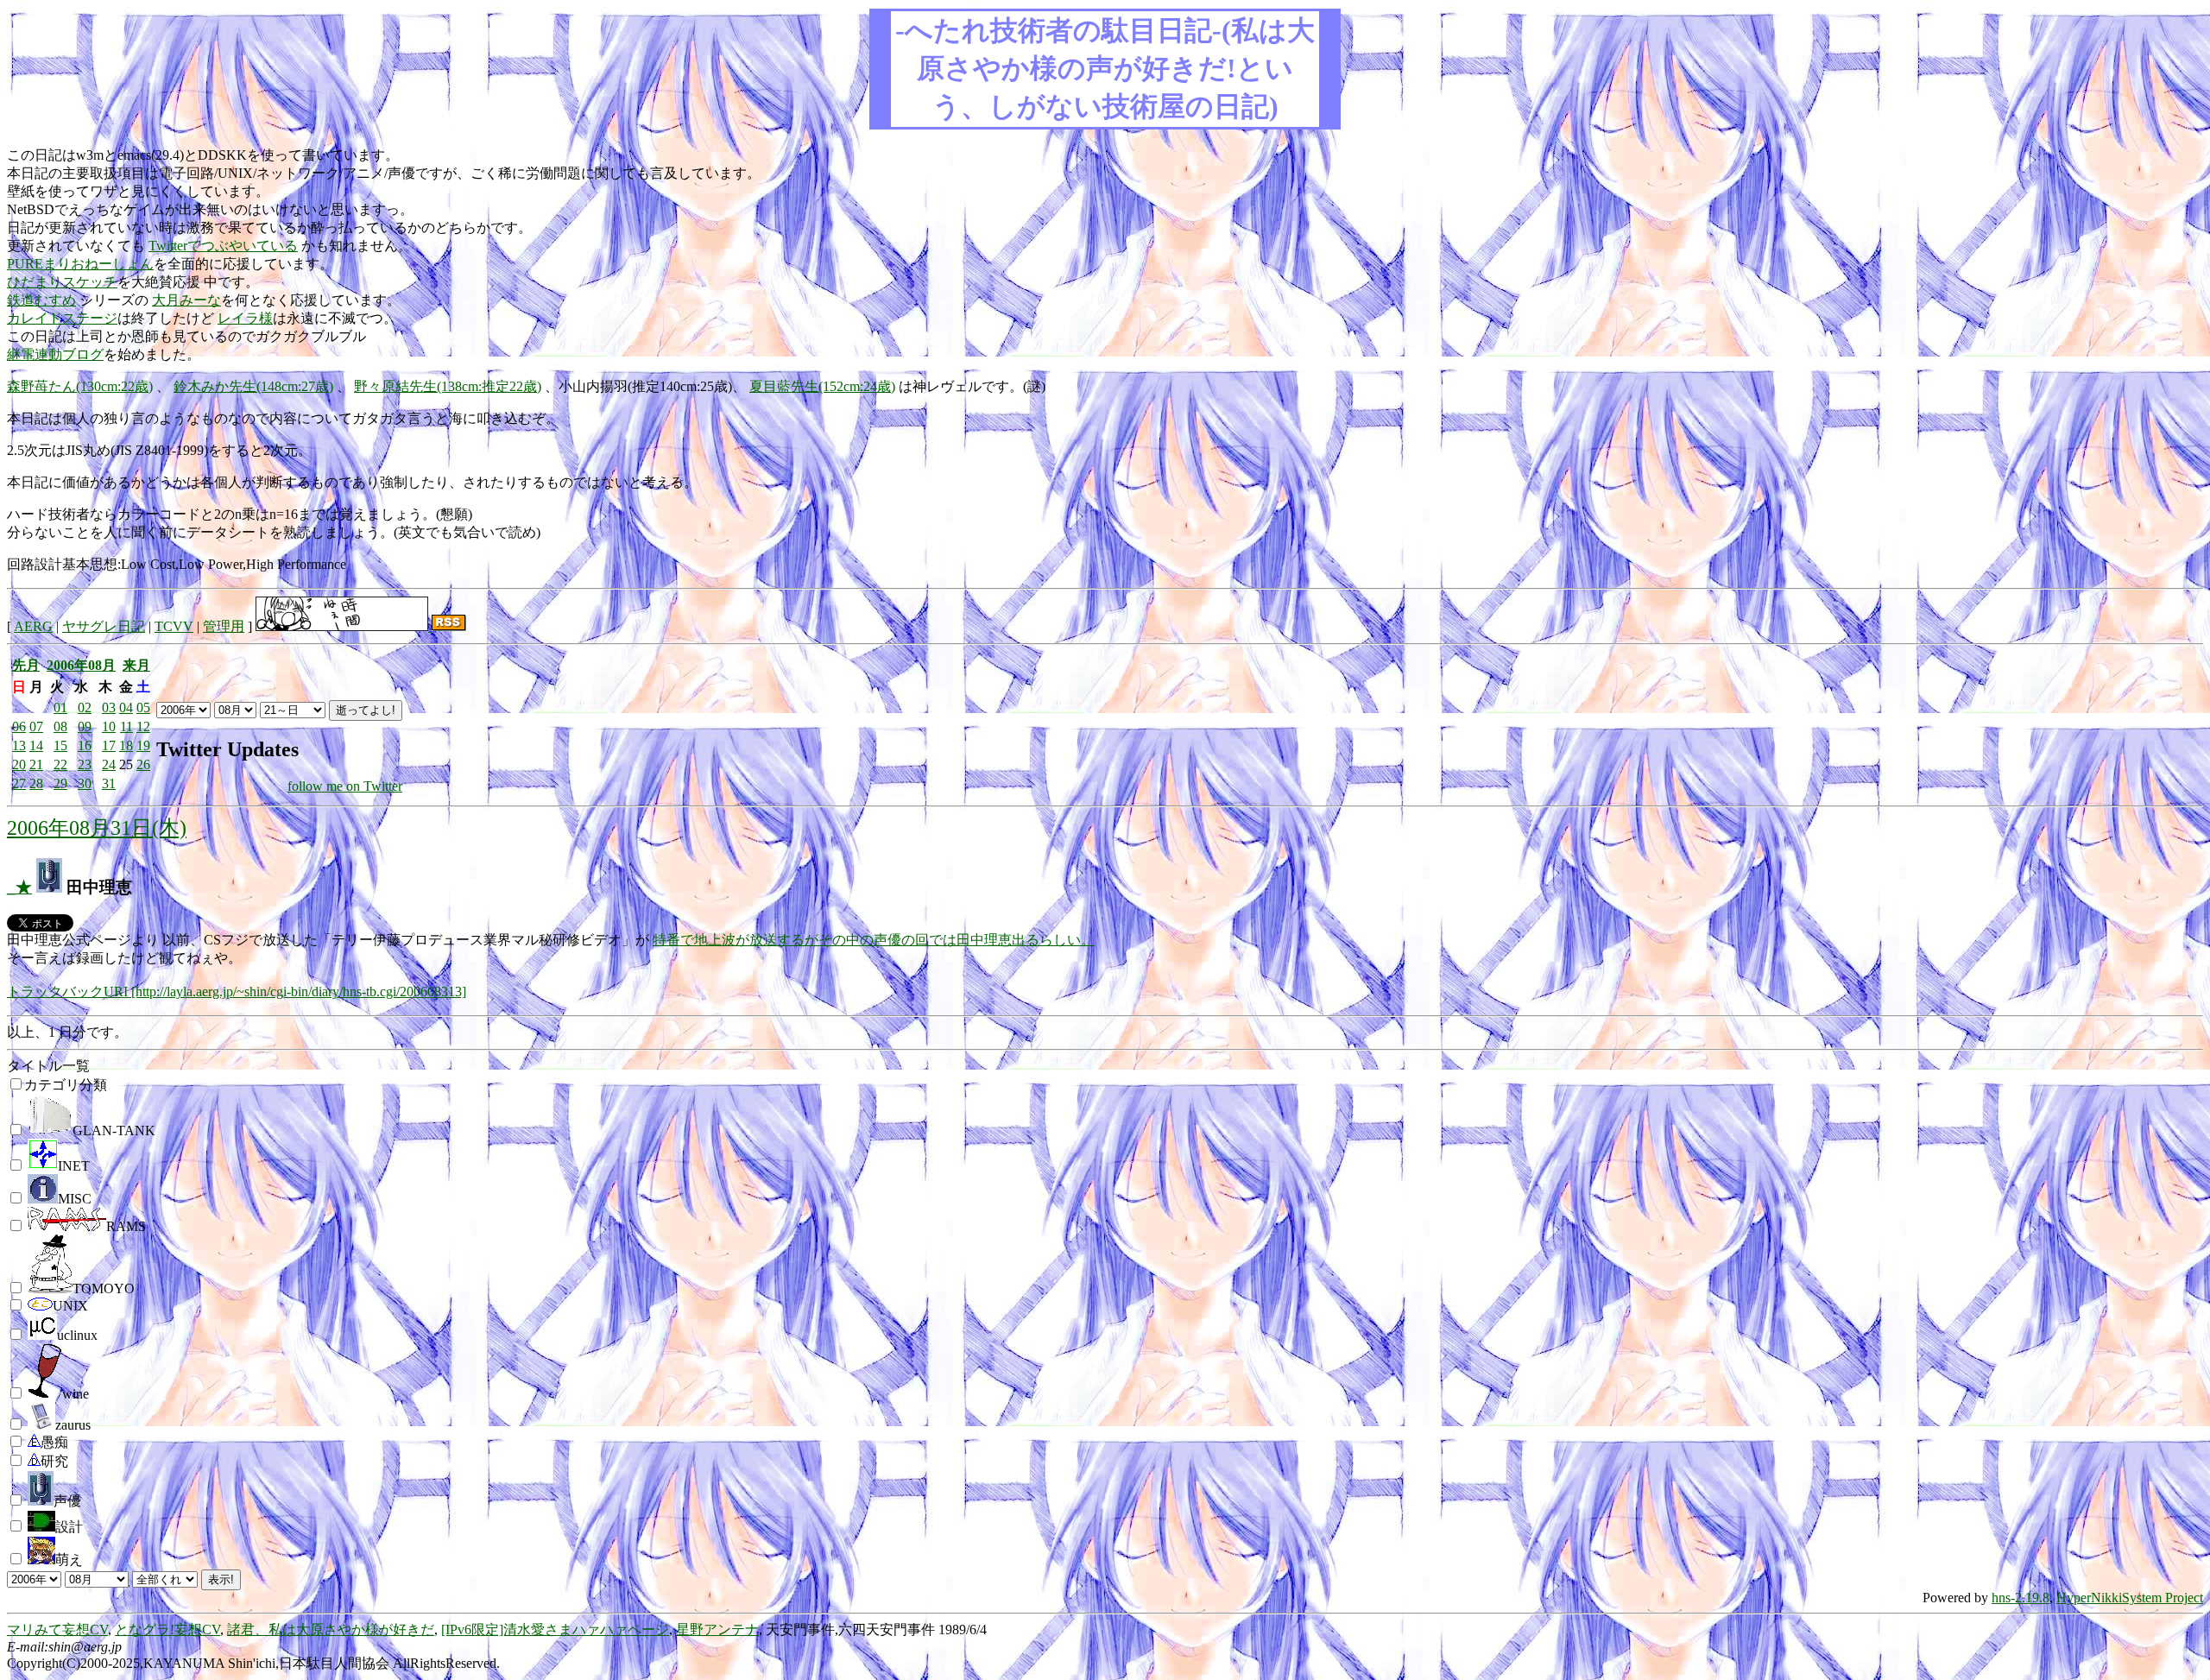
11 (126, 726)
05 (143, 707)
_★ (19, 887)
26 (143, 764)
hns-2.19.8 (2021, 1598)
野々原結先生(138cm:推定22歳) (448, 386)
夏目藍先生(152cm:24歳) (822, 386)
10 (109, 726)
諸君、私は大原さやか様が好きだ (331, 1629)
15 (60, 745)
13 (19, 745)
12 (143, 726)
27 (19, 783)
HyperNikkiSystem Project (2130, 1598)
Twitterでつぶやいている (223, 246)
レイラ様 (245, 318)
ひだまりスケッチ (62, 282)
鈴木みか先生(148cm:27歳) (253, 386)
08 (60, 726)
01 (60, 707)
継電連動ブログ (55, 354)
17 (109, 745)
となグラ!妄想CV (167, 1629)
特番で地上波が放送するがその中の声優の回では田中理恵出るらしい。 (874, 940)
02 (85, 707)
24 (109, 764)
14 (36, 745)
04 (126, 707)
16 (85, 745)
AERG (33, 626)
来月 (136, 665)
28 (36, 783)
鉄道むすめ (41, 300)
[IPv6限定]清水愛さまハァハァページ (555, 1629)
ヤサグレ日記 (104, 626)
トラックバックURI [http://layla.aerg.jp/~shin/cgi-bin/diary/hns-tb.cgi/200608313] (237, 992)
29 (60, 783)
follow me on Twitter (345, 786)
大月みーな (186, 300)
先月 (26, 665)
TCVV (174, 626)
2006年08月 (81, 665)
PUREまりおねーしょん (80, 264)
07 (36, 726)
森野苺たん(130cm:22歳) (80, 386)
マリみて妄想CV (57, 1629)
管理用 (224, 626)
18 (126, 745)
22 (60, 764)
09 (85, 726)
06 (19, 726)
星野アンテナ (717, 1629)
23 (85, 764)
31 (109, 783)
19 (143, 745)
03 (109, 707)
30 (85, 783)
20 (19, 764)
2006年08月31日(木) (97, 828)
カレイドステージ (62, 318)
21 (36, 764)
